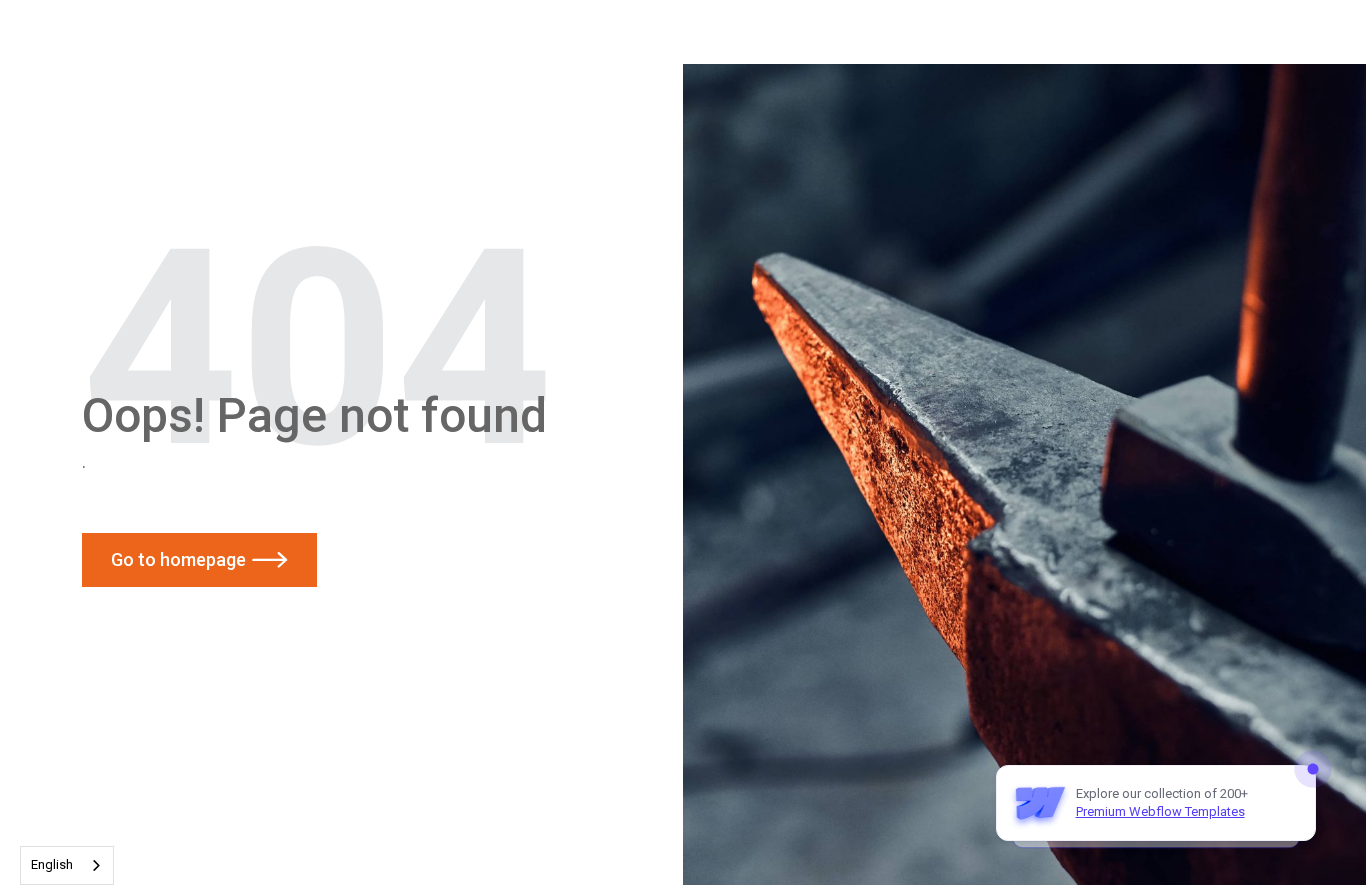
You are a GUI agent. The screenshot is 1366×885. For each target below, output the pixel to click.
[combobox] (67, 865)
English (52, 864)
